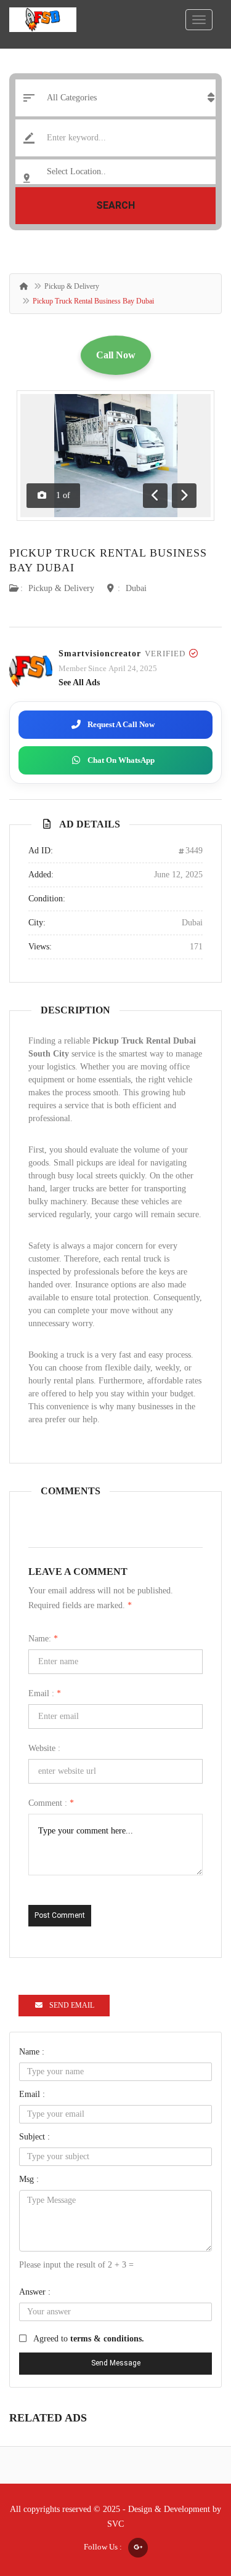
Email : (45, 1693)
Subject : (34, 2137)
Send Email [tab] (72, 2005)
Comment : (51, 1803)
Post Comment (60, 1915)
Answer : (35, 2292)
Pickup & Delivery (72, 286)
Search (115, 205)
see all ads (79, 682)
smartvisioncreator (100, 654)
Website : (44, 1748)
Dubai (136, 588)
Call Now (116, 355)
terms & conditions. (107, 2339)
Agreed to (89, 2339)
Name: (43, 1639)
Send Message (116, 2363)
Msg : (29, 2179)
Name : (32, 2052)
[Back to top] (191, 2499)
